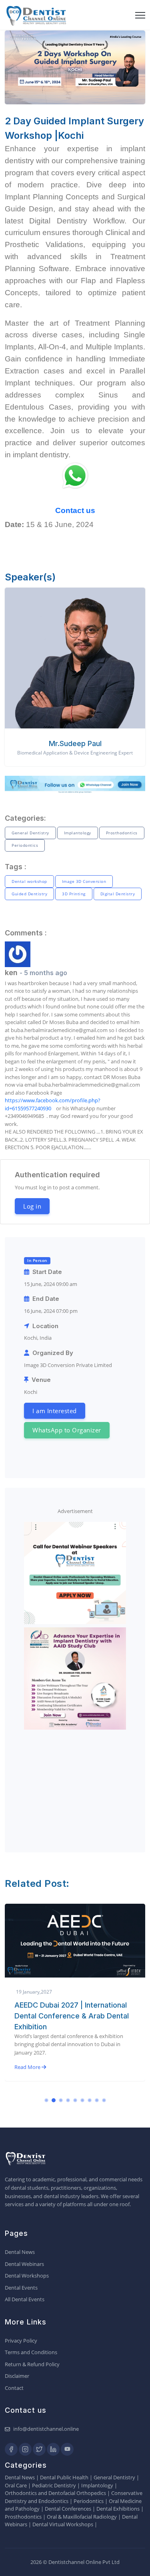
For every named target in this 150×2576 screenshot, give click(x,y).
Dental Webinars (24, 2264)
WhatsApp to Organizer (67, 1430)
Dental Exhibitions (118, 2509)
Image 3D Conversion (84, 881)
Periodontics (25, 845)
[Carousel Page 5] (75, 2100)
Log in (32, 1206)
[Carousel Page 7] (90, 2100)
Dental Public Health (64, 2477)
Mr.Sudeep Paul (75, 743)
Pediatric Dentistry (54, 2485)
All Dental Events (25, 2299)
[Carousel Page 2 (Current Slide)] (54, 2100)
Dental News (20, 2252)
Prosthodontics (122, 833)
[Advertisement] (75, 1783)
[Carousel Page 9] (104, 2100)
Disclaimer (17, 2376)
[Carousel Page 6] (82, 2100)
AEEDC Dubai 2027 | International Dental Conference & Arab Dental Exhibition (72, 2016)
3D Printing (74, 894)
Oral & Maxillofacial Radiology (82, 2517)
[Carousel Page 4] (68, 2100)
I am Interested (55, 1411)
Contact (14, 2388)
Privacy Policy (21, 2341)
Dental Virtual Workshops (63, 2524)
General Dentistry (30, 833)
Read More (28, 2067)
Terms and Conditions (31, 2352)
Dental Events (21, 2288)
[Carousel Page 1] (46, 2100)
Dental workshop (29, 881)
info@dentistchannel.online (46, 2429)
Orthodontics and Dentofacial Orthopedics (55, 2493)
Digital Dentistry (118, 894)
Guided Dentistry (29, 894)
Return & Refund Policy (32, 2364)
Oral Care (16, 2485)
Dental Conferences (68, 2509)
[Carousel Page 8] (97, 2100)
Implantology (78, 833)
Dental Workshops (27, 2276)
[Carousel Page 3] (61, 2100)
